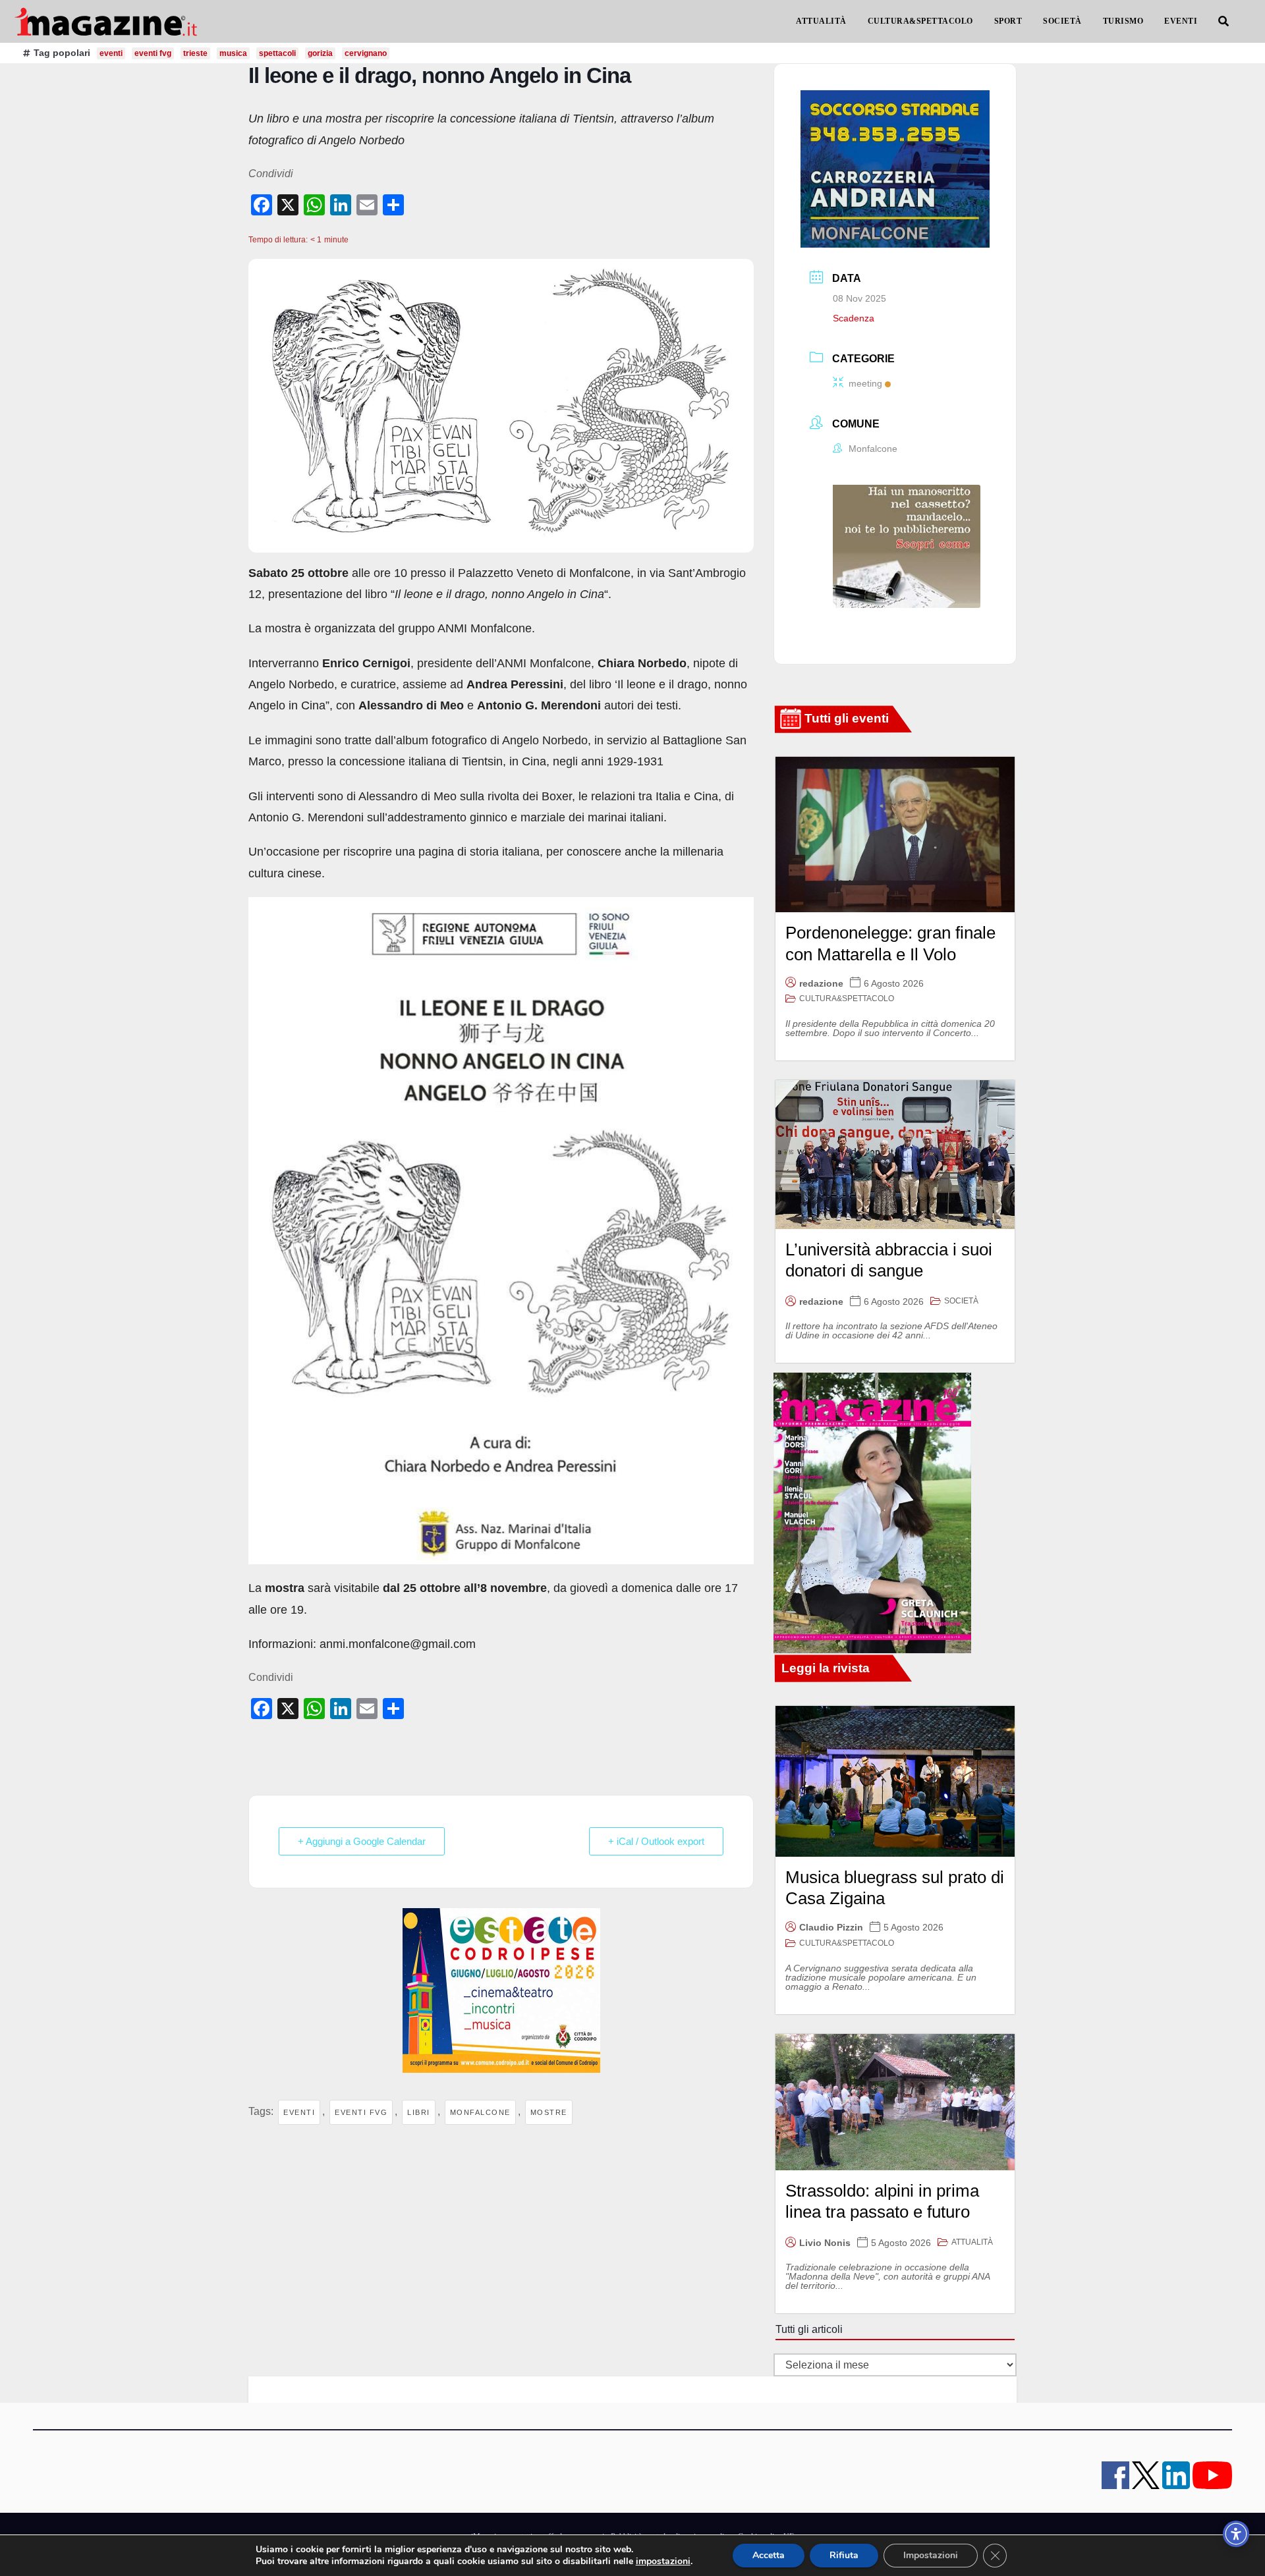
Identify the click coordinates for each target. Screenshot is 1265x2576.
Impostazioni (931, 2555)
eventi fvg (153, 53)
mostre (549, 2112)
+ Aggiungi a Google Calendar (362, 1841)
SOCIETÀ (1062, 21)
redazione (821, 983)
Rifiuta (844, 2555)
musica (233, 53)
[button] (1223, 21)
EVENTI (1181, 21)
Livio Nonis (825, 2243)
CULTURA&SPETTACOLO (920, 21)
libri (419, 2112)
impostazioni (663, 2562)
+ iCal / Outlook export (656, 1841)
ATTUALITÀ (821, 21)
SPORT (1008, 21)
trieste (195, 53)
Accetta (769, 2555)
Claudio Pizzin (831, 1927)
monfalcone (480, 2112)
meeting (865, 383)
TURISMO (1123, 21)
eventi (111, 53)
